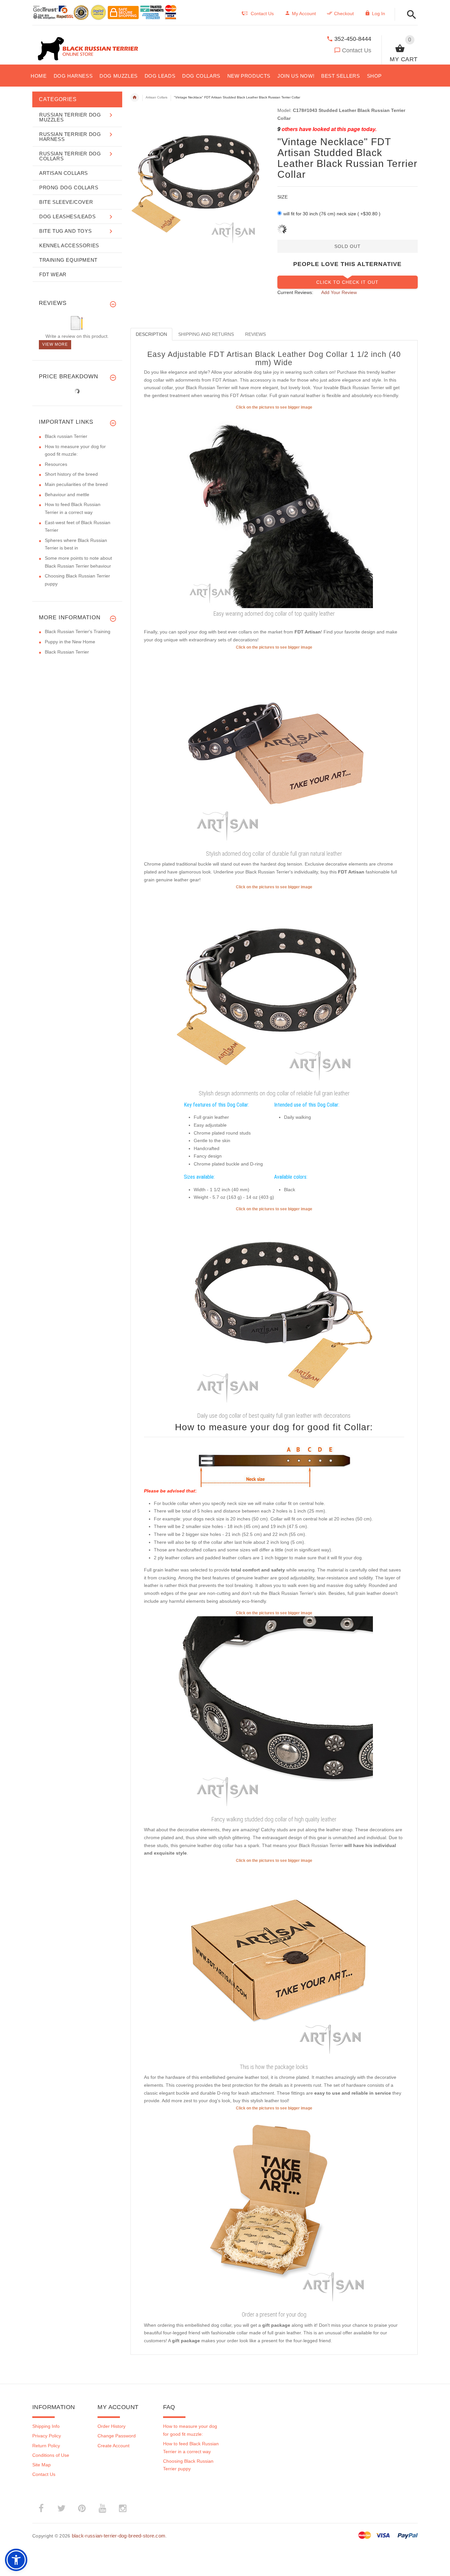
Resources (56, 464)
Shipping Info (46, 2426)
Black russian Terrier (66, 436)
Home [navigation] (135, 97)
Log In (379, 13)
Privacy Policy (47, 2436)
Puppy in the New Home (70, 642)
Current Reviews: (295, 292)
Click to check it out (347, 282)
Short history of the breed (71, 474)
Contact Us (357, 50)
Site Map (42, 2465)
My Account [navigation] (304, 13)
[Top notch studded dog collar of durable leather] (274, 1715)
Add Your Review (339, 292)
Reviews (255, 334)
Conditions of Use (51, 2455)
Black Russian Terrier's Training (78, 631)
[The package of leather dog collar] (274, 1962)
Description (151, 334)
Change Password (117, 2436)
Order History (112, 2426)
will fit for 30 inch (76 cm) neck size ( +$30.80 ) (332, 214)
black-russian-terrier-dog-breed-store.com (119, 2536)
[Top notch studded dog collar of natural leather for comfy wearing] (274, 749)
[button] (410, 15)
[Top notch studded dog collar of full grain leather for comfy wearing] (274, 989)
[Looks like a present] (274, 2210)
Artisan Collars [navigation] (156, 97)
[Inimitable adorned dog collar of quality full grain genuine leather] (274, 1311)
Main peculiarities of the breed (76, 484)
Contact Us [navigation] (262, 13)
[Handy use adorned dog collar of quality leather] (274, 509)
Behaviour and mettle (67, 495)
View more (55, 344)
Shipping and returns (206, 334)
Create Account (113, 2446)
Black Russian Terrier (67, 652)
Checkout (344, 13)
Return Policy (46, 2446)
